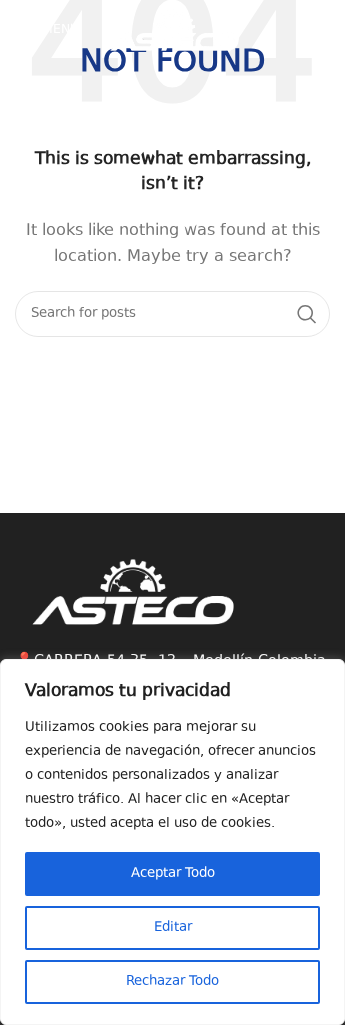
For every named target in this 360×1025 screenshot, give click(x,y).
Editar (173, 928)
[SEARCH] (307, 314)
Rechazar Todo (172, 982)
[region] (172, 842)
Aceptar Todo (173, 874)
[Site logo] (174, 28)
